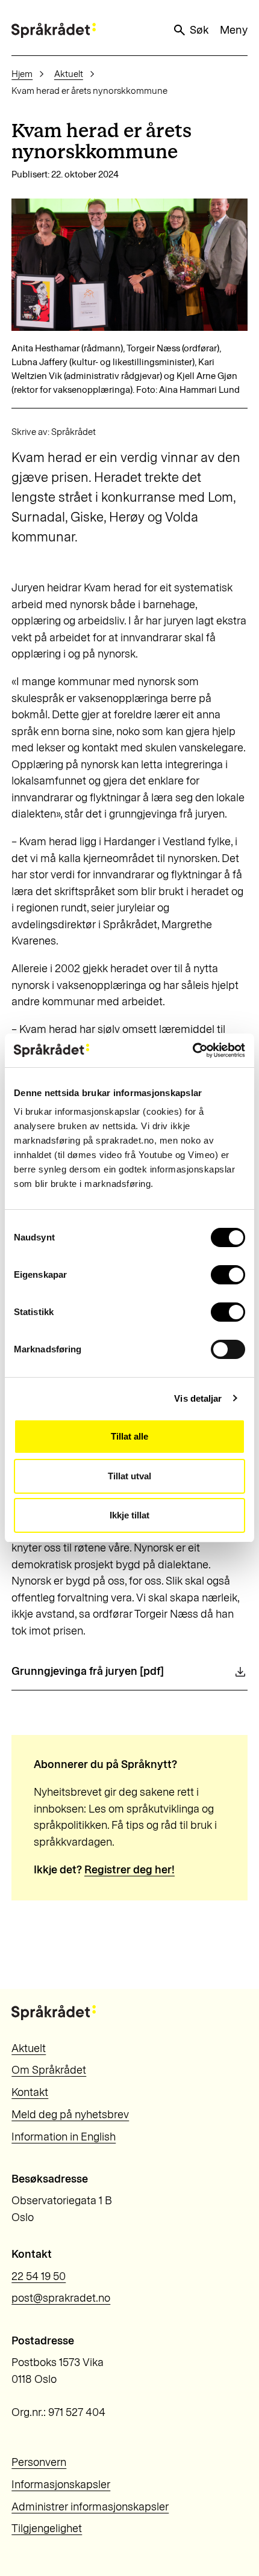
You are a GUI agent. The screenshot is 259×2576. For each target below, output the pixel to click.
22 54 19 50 (39, 2276)
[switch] (228, 1275)
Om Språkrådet (49, 2070)
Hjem (22, 74)
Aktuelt (69, 74)
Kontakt (30, 2092)
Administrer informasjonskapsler (90, 2507)
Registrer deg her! (129, 1870)
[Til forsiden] (54, 30)
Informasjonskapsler (61, 2485)
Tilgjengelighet (47, 2528)
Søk (199, 30)
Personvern (39, 2462)
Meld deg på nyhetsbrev (70, 2115)
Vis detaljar (198, 1398)
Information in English (64, 2137)
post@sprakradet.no (61, 2298)
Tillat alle (129, 1436)
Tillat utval (129, 1476)
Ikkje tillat (129, 1515)
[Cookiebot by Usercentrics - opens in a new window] (192, 1050)
